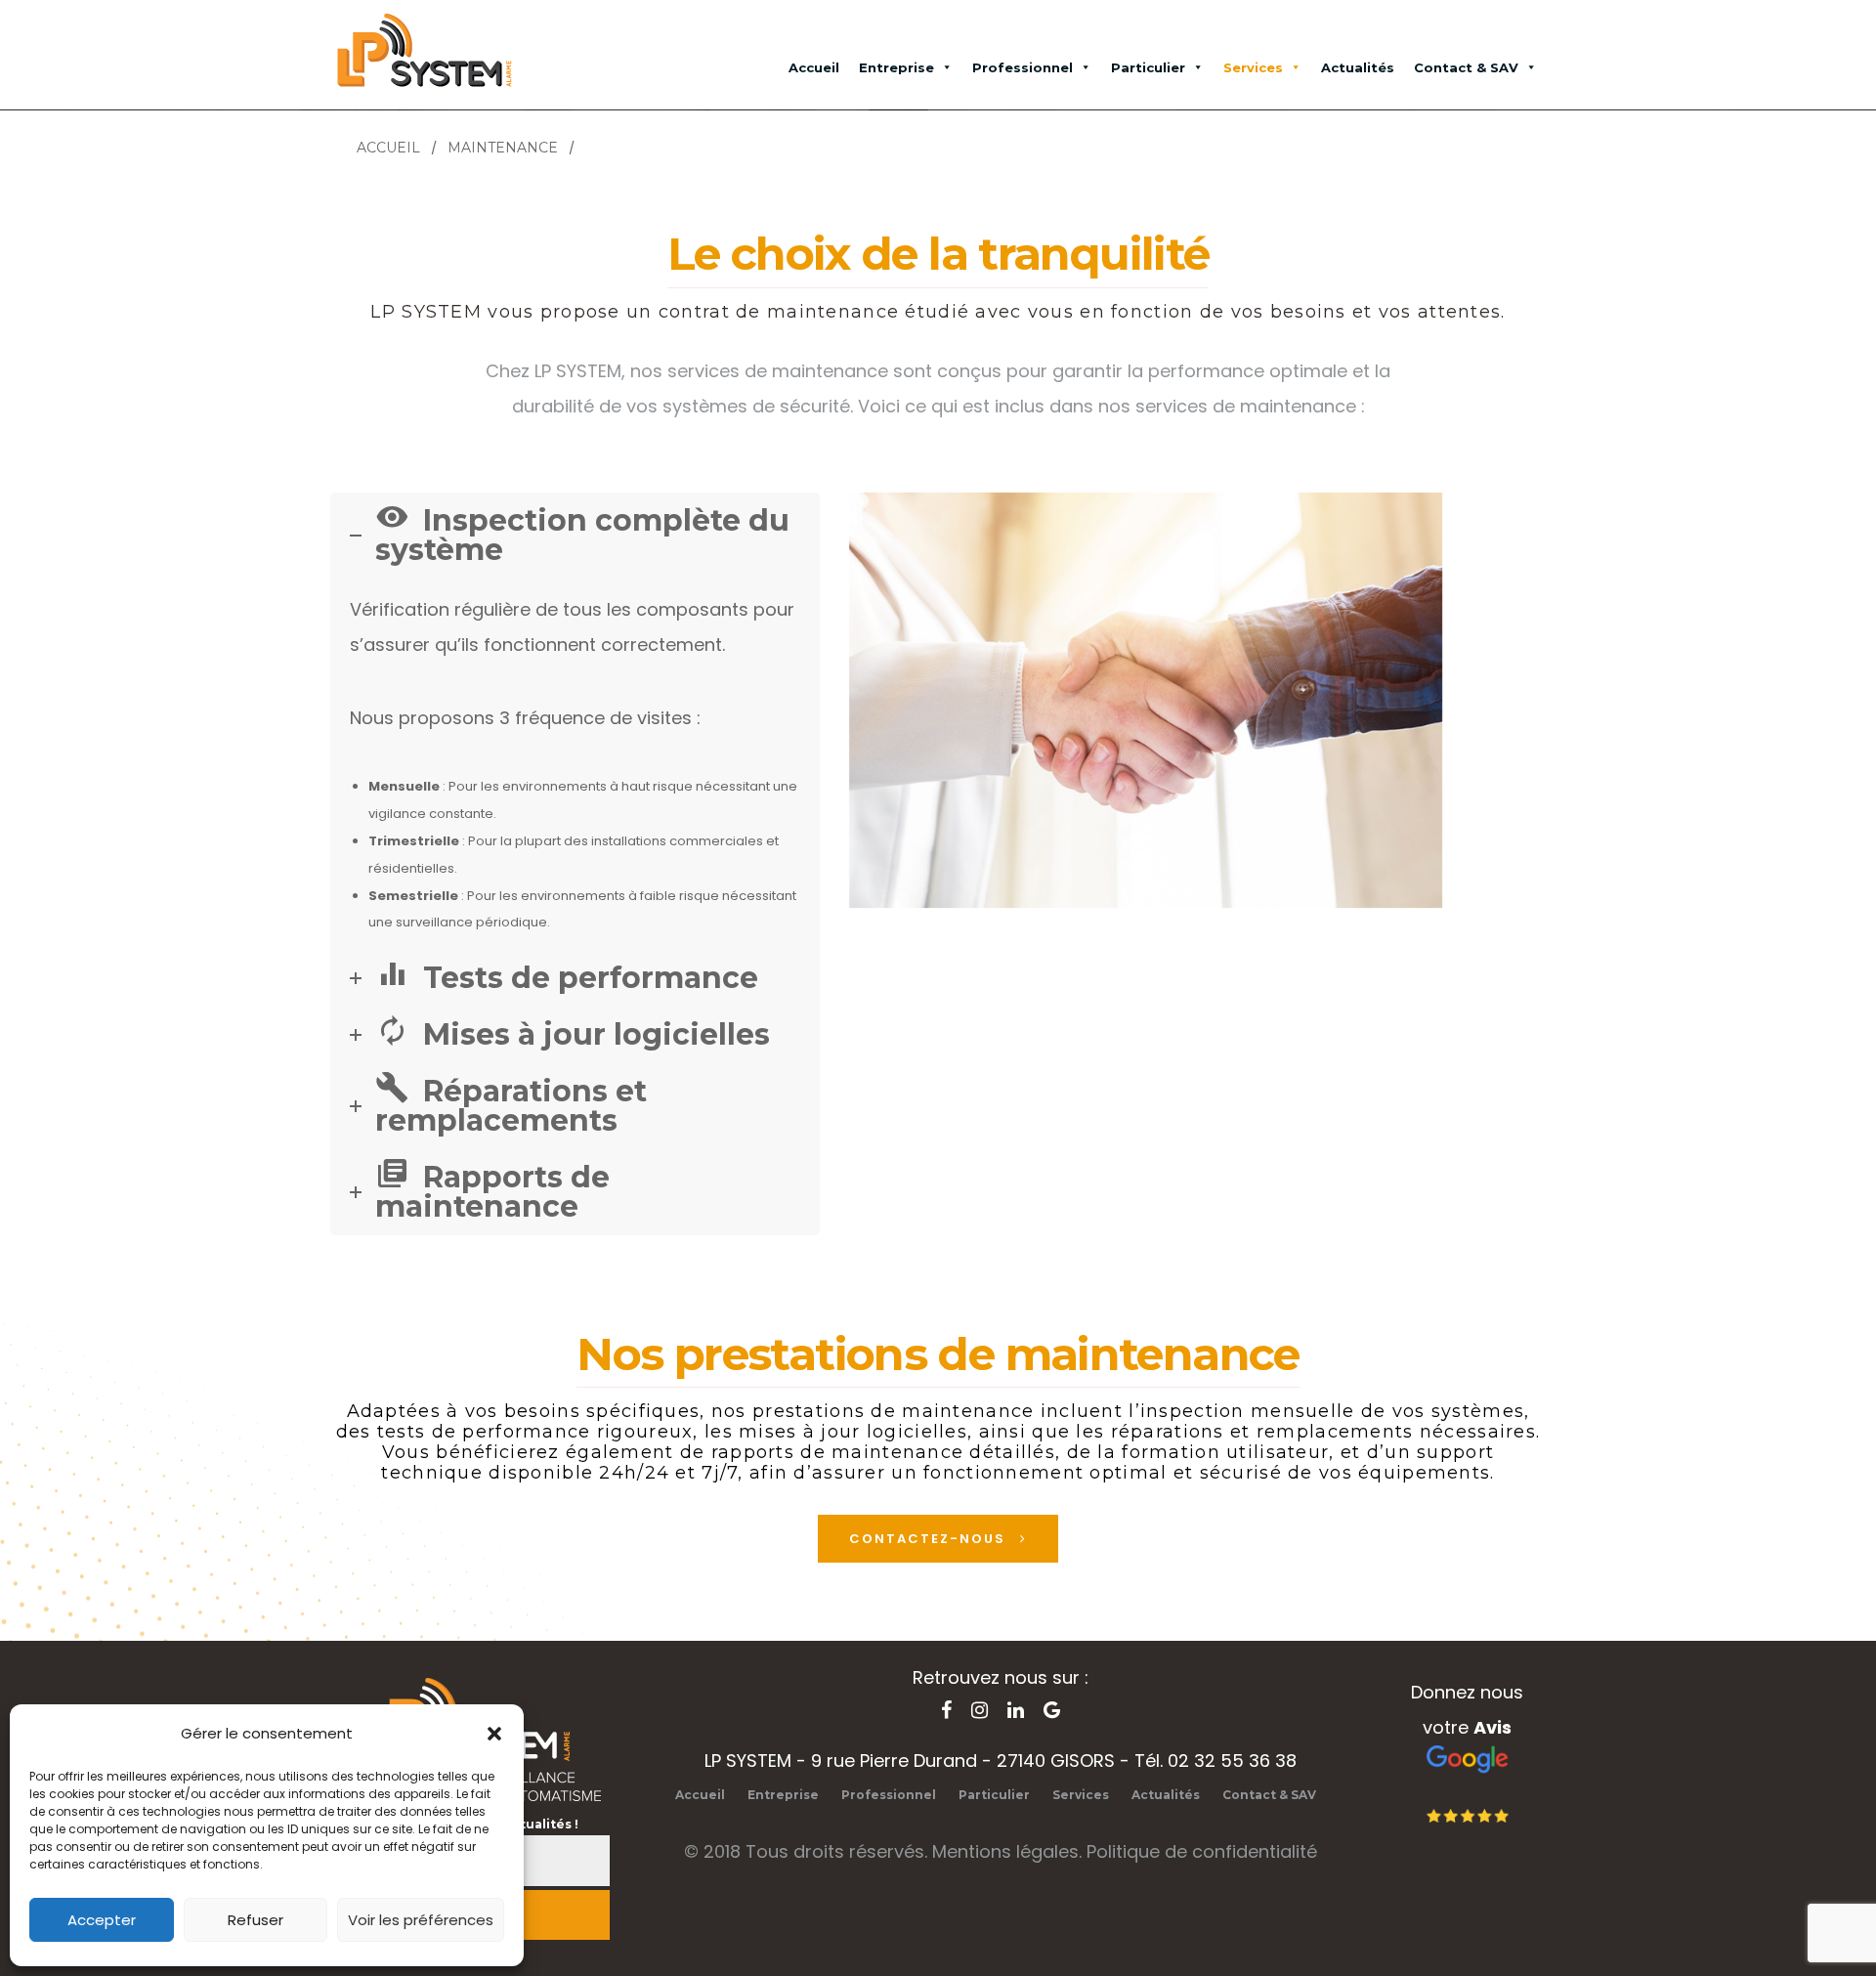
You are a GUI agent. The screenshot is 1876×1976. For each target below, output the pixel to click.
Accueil (814, 67)
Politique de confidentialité (1202, 1851)
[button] (494, 1734)
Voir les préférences (421, 1920)
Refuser (256, 1920)
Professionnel (1023, 67)
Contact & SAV (1466, 67)
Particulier (1148, 67)
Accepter (102, 1920)
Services (1253, 67)
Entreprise (896, 67)
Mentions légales (1005, 1851)
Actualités (1358, 67)
